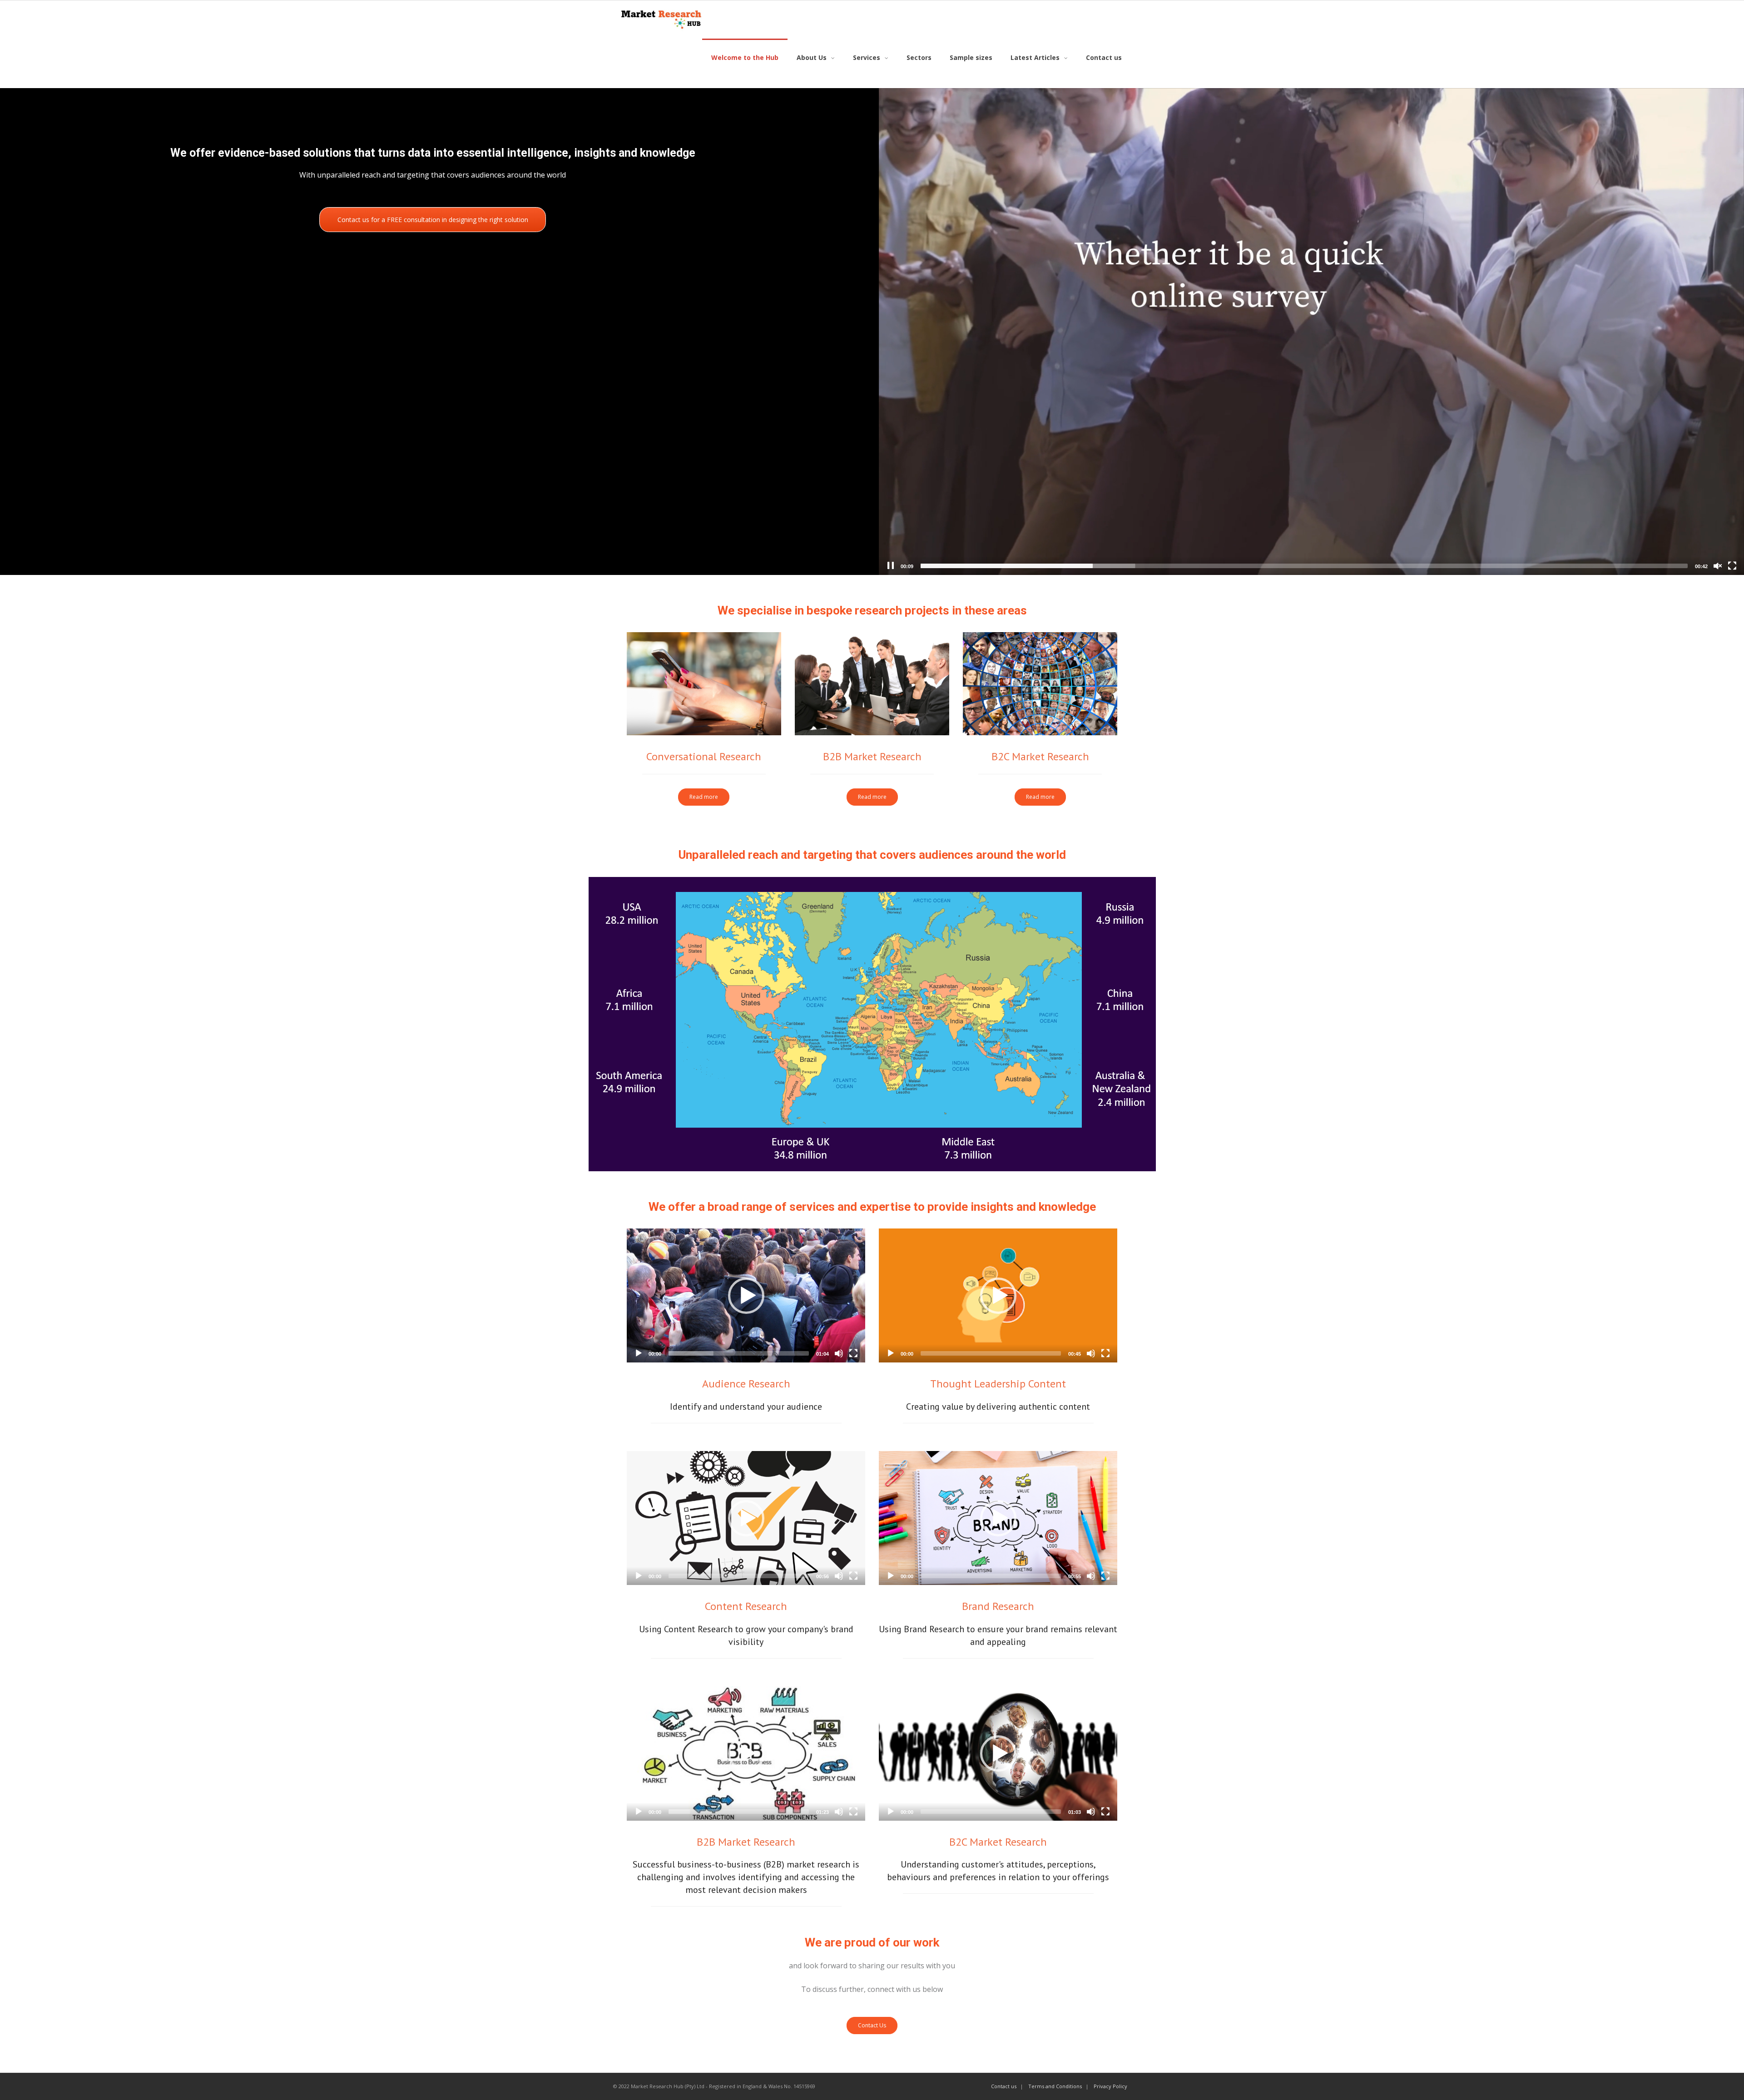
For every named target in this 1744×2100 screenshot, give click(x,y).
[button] (746, 1296)
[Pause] (891, 566)
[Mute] (839, 1353)
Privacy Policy (1110, 2086)
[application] (1311, 332)
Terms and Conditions (1055, 2086)
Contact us (1004, 2086)
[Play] (639, 1353)
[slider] (1304, 566)
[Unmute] (1718, 566)
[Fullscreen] (1732, 566)
